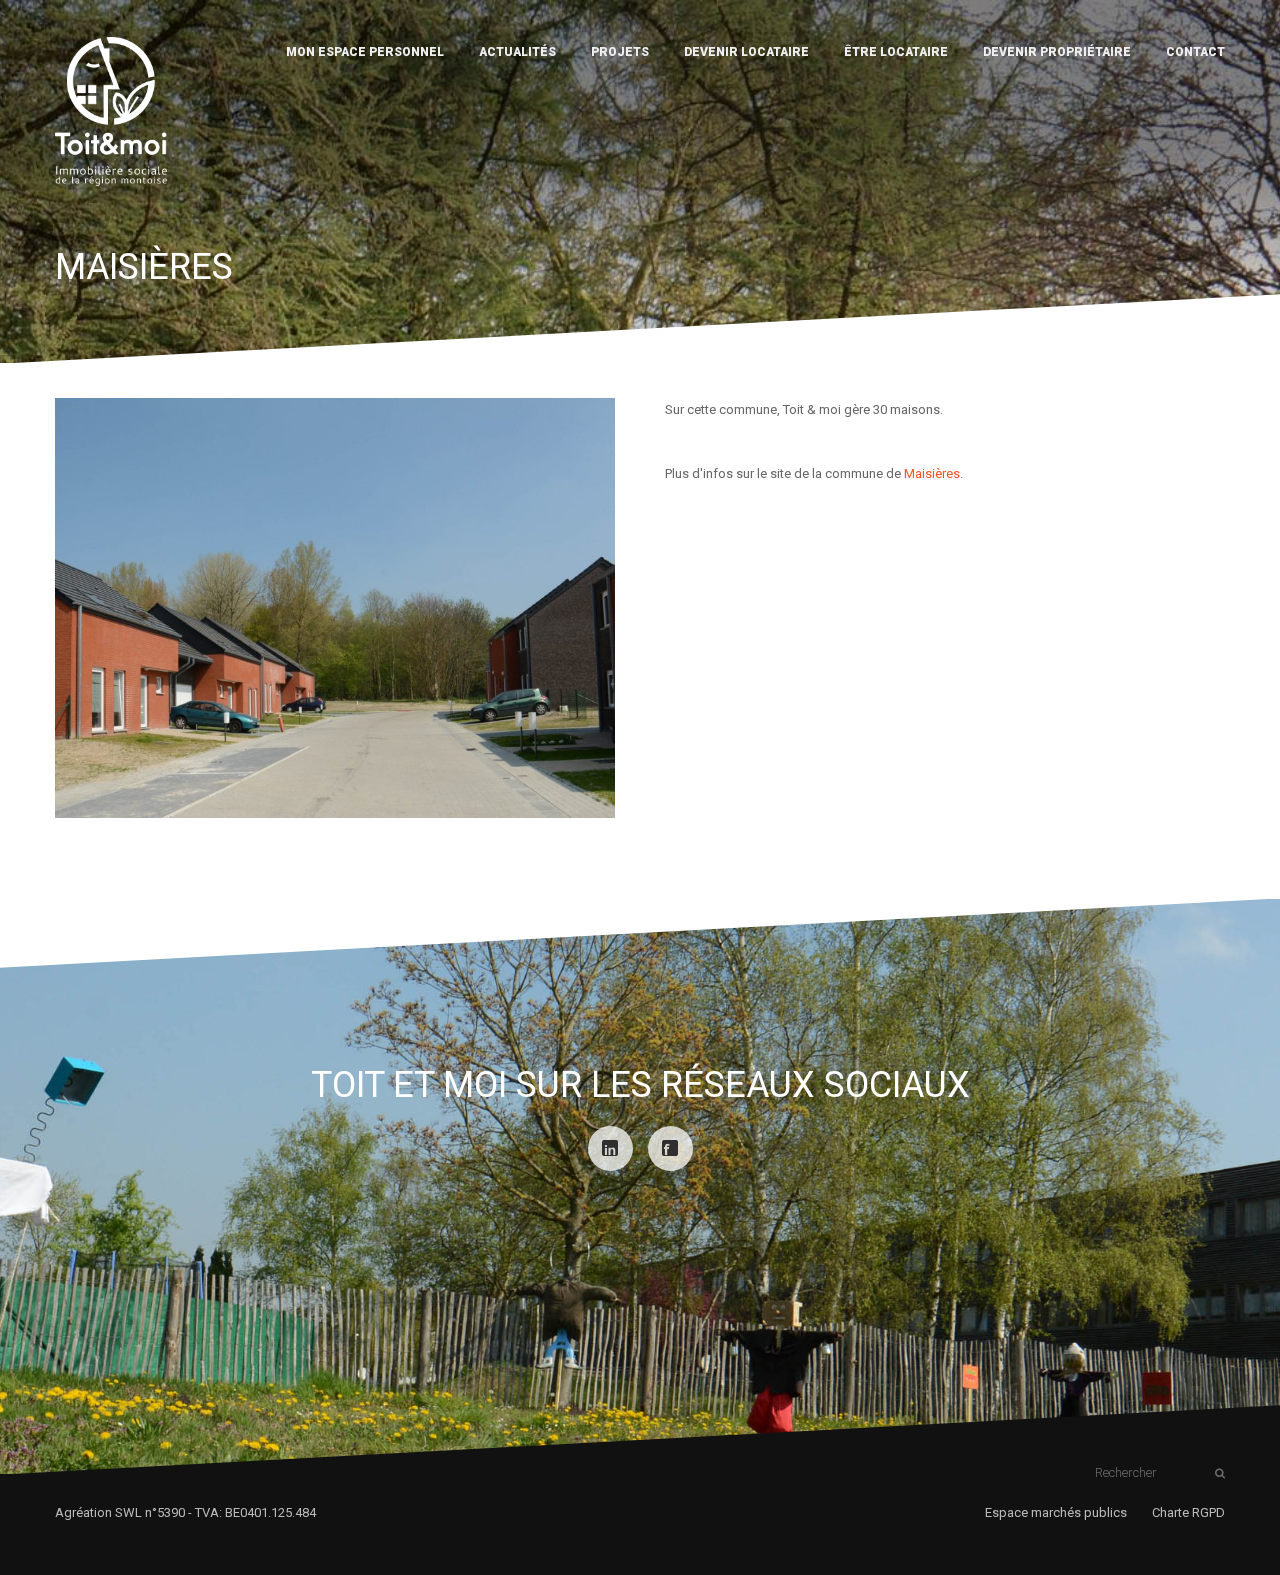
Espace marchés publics (1056, 1512)
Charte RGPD (1188, 1512)
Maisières (932, 473)
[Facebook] (670, 1148)
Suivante (592, 608)
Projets (620, 52)
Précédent (78, 608)
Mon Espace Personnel (365, 52)
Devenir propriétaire (1057, 52)
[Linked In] (610, 1148)
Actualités (517, 52)
